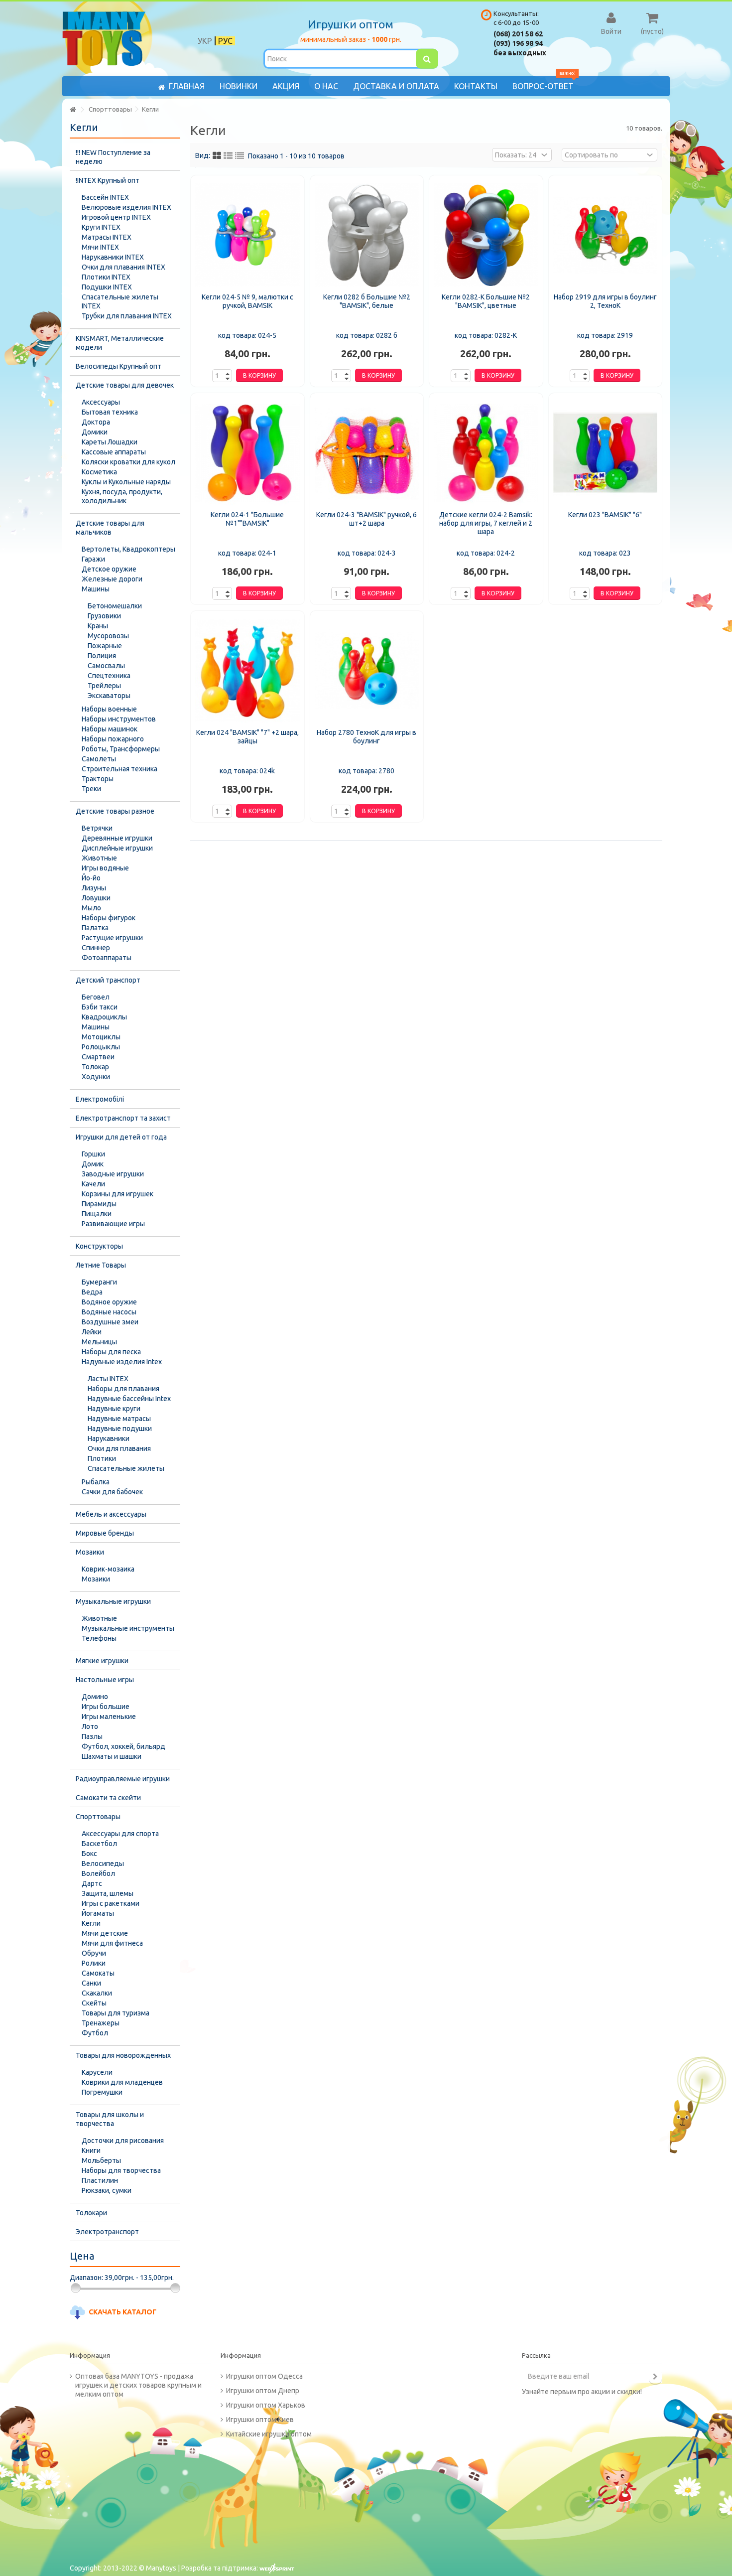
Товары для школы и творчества (110, 2119)
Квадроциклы (104, 1017)
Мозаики (90, 1552)
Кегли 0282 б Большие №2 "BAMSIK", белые (367, 301)
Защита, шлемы (108, 1893)
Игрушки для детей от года (121, 1137)
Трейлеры (104, 686)
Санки (91, 1983)
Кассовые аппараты (114, 452)
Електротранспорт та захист (123, 1118)
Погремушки (102, 2092)
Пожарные (105, 646)
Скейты (94, 2003)
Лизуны (94, 888)
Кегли (91, 1923)
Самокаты (98, 1973)
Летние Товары (101, 1265)
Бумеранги (99, 1282)
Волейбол (98, 1873)
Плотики (102, 1458)
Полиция (102, 656)
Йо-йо (91, 878)
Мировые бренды (105, 1533)
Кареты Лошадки (110, 442)
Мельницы (99, 1342)
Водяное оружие (109, 1302)
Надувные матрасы (119, 1419)
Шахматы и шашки (112, 1756)
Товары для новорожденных (123, 2055)
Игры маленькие (109, 1717)
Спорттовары (98, 1817)
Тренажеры (101, 2023)
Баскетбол (99, 1844)
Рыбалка (96, 1482)
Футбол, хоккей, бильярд (123, 1746)
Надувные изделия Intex (122, 1362)
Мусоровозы (108, 636)
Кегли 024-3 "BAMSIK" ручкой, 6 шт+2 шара (366, 519)
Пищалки (97, 1214)
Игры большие (106, 1707)
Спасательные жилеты (126, 1468)
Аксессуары (101, 402)
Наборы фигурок (109, 918)
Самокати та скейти (108, 1798)
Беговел (96, 997)
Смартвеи (98, 1057)
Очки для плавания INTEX (123, 267)
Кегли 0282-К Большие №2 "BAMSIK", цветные (486, 301)
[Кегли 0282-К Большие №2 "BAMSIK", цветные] (486, 235)
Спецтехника (109, 676)
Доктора (96, 422)
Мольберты (101, 2160)
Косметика (99, 472)
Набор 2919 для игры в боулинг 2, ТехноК (605, 301)
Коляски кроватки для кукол (128, 462)
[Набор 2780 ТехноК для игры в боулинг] (367, 671)
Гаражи (93, 559)
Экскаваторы (109, 696)
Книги (91, 2150)
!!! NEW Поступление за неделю (113, 157)
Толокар (95, 1067)
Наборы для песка (111, 1352)
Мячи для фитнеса (112, 1943)
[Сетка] (217, 156)
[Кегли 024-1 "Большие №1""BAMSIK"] (247, 453)
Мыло (91, 908)
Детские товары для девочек (125, 385)
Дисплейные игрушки (117, 848)
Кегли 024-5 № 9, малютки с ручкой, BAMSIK (247, 301)
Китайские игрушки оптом (269, 2434)
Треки (91, 789)
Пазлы (92, 1736)
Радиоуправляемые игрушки (123, 1779)
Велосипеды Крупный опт (119, 366)
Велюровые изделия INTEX (126, 207)
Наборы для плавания (123, 1389)
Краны (98, 626)
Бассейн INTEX (105, 197)
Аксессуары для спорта (120, 1834)
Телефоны (99, 1638)
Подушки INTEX (107, 287)
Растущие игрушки (112, 938)
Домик (93, 1164)
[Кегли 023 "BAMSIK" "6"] (606, 453)
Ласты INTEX (108, 1379)
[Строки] (240, 156)
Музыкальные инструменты (128, 1628)
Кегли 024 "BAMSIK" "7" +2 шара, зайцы (247, 737)
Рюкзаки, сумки (107, 2190)
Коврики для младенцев (122, 2082)
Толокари (91, 2213)
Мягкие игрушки (102, 1661)
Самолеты (99, 759)
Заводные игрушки (113, 1174)
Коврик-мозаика (108, 1569)
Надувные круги (114, 1409)
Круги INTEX (101, 227)
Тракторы (98, 779)
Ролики (94, 1963)
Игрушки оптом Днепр (263, 2391)
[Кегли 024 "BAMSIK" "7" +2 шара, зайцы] (247, 671)
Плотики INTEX (106, 277)
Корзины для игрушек (118, 1194)
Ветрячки (97, 828)
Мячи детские (105, 1933)
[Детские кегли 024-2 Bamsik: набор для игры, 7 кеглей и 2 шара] (486, 453)
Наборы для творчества (121, 2170)
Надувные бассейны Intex (129, 1399)
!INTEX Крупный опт (108, 180)
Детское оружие (109, 569)
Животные (99, 858)
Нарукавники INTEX (113, 257)
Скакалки (97, 1993)
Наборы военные (109, 709)
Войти (611, 31)
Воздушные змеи (110, 1322)
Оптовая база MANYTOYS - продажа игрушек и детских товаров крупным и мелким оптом (138, 2385)
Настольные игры (105, 1680)
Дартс (92, 1883)
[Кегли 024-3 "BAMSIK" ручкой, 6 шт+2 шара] (367, 453)
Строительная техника (120, 769)
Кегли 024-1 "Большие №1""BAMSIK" (247, 519)
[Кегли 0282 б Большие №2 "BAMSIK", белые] (367, 235)
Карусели (97, 2072)
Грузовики (104, 616)
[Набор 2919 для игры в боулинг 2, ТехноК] (606, 235)
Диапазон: (86, 2278)
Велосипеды (103, 1863)
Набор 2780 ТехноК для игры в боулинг (366, 737)
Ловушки (96, 898)
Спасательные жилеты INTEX (120, 301)
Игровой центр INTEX (116, 217)
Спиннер (96, 948)
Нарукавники (109, 1438)
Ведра (92, 1292)
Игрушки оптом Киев (260, 2420)
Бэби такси (100, 1007)
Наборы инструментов (119, 719)
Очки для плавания (119, 1448)
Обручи (94, 1953)
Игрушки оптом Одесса (264, 2376)
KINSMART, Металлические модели (120, 343)
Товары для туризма (116, 2013)
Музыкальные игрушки (113, 1601)
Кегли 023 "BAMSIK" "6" (605, 515)
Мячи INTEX (100, 247)
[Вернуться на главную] (73, 110)
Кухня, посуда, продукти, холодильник (122, 496)
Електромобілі (100, 1099)
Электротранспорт (107, 2232)
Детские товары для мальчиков (110, 528)
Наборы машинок (110, 729)
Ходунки (96, 1077)
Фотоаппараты (107, 958)
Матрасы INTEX (107, 237)
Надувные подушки (120, 1429)
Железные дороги (112, 579)
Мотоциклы (101, 1037)
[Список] (228, 156)
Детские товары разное (115, 811)
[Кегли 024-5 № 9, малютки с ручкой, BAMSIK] (247, 235)
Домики (95, 432)
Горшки (93, 1154)
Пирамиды (99, 1204)
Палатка (95, 928)
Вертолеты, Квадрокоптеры (128, 549)
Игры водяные (105, 868)
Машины (96, 589)
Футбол (95, 2033)
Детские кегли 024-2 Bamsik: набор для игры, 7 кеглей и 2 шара (486, 523)
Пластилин (100, 2180)
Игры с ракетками (111, 1903)
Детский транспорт (108, 980)
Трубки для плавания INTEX (127, 316)
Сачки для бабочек (112, 1492)
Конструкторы (99, 1246)
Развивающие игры (113, 1224)
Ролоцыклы (101, 1047)
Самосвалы (106, 666)
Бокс (89, 1854)
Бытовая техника (110, 412)
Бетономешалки (115, 606)
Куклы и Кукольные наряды (126, 482)
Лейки (92, 1332)
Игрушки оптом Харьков (266, 2405)
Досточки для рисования (123, 2141)
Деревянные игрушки (117, 838)
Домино (95, 1697)
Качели (93, 1184)
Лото (90, 1726)
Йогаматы (98, 1913)
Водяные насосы (109, 1312)
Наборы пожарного (113, 739)
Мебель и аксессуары (111, 1514)
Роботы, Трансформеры (121, 749)
